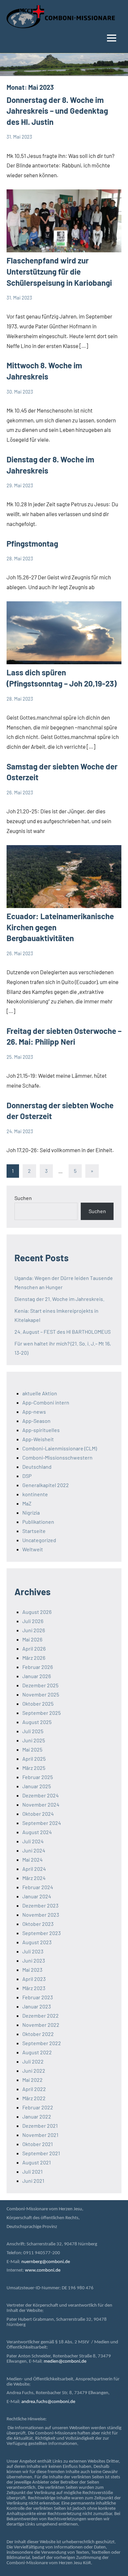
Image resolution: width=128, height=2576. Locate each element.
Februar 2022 (38, 2107)
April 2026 (34, 1648)
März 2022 (34, 2098)
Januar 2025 (37, 1786)
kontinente (35, 1494)
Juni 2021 (33, 2181)
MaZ (27, 1503)
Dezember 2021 (40, 2126)
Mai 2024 (32, 1859)
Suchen (23, 1198)
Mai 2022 (32, 2080)
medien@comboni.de (65, 2362)
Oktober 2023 (38, 1924)
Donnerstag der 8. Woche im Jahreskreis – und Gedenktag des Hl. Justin (57, 111)
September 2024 (42, 1823)
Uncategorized (39, 1540)
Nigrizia (31, 1512)
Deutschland (37, 1467)
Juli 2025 (33, 1731)
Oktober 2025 (38, 1704)
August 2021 (37, 2162)
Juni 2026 (34, 1630)
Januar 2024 (37, 1896)
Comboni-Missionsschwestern (57, 1457)
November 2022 (41, 2025)
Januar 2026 (37, 1676)
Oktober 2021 (38, 2144)
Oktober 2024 (38, 1814)
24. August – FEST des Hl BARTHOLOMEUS (63, 1332)
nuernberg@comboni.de (46, 2262)
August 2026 (37, 1612)
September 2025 (42, 1713)
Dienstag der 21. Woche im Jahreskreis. (59, 1299)
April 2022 (34, 2089)
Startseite (34, 1531)
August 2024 (37, 1832)
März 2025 (34, 1768)
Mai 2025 (32, 1749)
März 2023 (34, 1988)
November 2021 (40, 2135)
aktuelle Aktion (40, 1393)
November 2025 (41, 1694)
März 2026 (34, 1658)
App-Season (36, 1421)
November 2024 (41, 1804)
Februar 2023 (38, 1997)
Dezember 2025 (40, 1685)
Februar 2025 (38, 1777)
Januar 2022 (37, 2116)
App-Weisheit (38, 1439)
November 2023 (41, 1915)
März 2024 (34, 1878)
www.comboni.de (43, 2270)
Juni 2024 (34, 1850)
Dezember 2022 (41, 2015)
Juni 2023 (34, 1960)
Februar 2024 (38, 1887)
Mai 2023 (32, 1970)
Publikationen (38, 1522)
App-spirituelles (41, 1430)
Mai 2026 (32, 1639)
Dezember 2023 (40, 1905)
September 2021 (41, 2153)
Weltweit (33, 1549)
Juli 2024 (33, 1841)
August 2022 (37, 2052)
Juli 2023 (33, 1951)
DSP (27, 1476)
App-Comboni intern (46, 1402)
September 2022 (42, 2043)
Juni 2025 (34, 1740)
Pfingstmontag (32, 543)
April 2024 (34, 1869)
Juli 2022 (33, 2061)
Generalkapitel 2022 (46, 1485)
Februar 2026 (38, 1667)
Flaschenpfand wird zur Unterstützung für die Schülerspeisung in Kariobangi (59, 271)
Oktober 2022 (38, 2034)
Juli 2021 (32, 2171)
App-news (34, 1412)
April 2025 (34, 1759)
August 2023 (37, 1942)
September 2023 (42, 1933)
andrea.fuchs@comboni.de (48, 2402)
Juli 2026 (33, 1621)
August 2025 (37, 1722)
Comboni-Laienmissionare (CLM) (60, 1448)
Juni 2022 (34, 2071)
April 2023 (34, 1979)
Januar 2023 (37, 2006)
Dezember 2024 (41, 1795)
